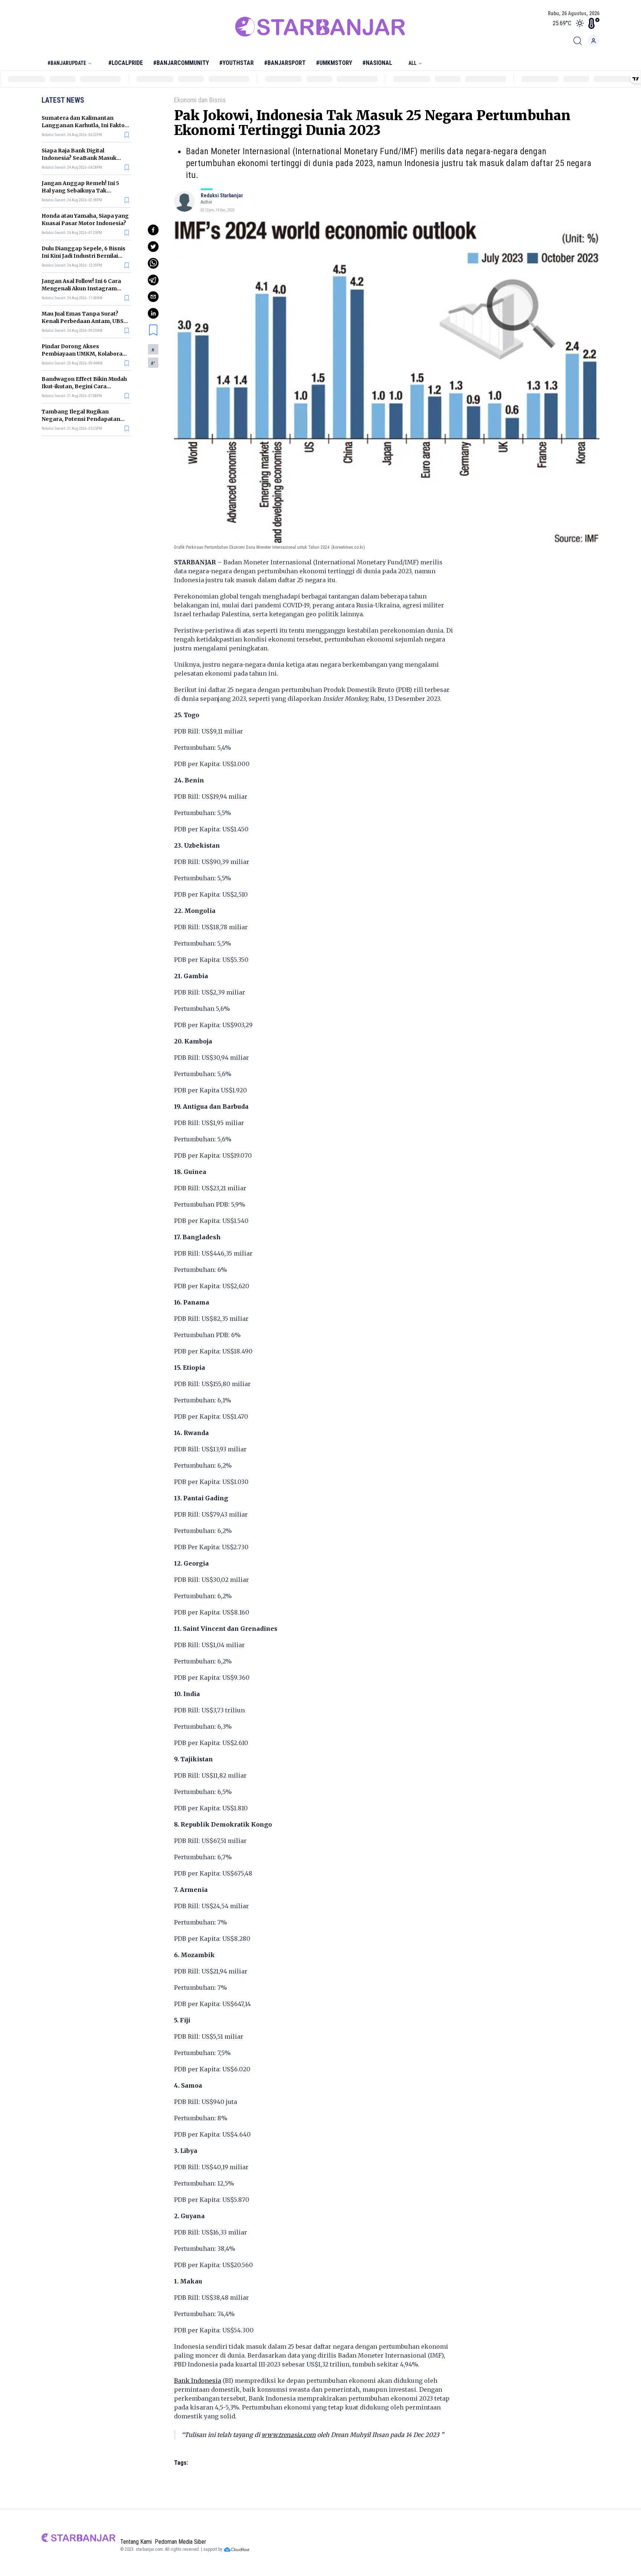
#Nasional (377, 63)
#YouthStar (236, 63)
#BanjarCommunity (181, 63)
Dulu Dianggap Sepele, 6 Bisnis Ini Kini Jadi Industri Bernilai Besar (83, 256)
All (412, 63)
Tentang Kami (136, 2542)
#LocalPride (126, 63)
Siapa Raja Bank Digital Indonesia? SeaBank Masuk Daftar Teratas (79, 158)
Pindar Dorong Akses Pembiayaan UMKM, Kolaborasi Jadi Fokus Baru (84, 354)
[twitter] (153, 247)
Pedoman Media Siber (180, 2542)
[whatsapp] (153, 263)
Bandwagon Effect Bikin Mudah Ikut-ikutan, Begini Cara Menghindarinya (84, 386)
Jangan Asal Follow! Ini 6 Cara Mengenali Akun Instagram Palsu (81, 288)
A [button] (153, 350)
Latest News (63, 100)
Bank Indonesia (198, 2381)
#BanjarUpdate (67, 63)
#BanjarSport (285, 63)
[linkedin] (153, 313)
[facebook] (153, 230)
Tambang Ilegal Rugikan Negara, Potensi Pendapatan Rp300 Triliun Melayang (81, 419)
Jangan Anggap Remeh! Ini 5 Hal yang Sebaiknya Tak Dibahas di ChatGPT (80, 191)
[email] (153, 297)
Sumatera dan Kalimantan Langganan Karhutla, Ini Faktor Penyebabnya (84, 125)
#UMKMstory (334, 63)
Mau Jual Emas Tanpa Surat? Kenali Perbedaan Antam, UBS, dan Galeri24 (83, 321)
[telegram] (153, 280)
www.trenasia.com (289, 2435)
